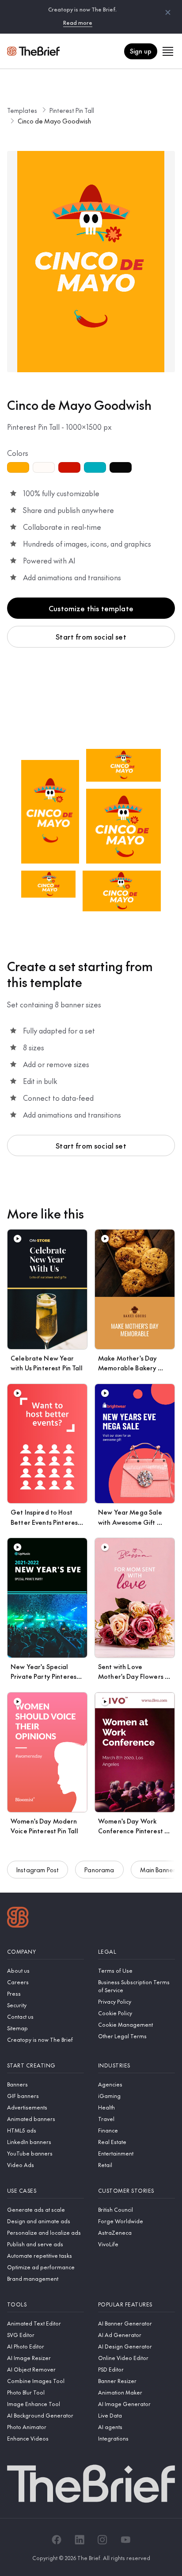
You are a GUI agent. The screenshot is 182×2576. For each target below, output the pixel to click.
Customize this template (91, 608)
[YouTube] (125, 2540)
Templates (22, 110)
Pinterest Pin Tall (72, 110)
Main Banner (158, 1870)
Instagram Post (38, 1870)
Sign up (141, 51)
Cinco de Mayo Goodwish (54, 121)
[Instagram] (102, 2540)
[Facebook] (57, 2540)
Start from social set (91, 636)
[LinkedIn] (80, 2540)
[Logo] (18, 1918)
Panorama (99, 1870)
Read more (78, 23)
